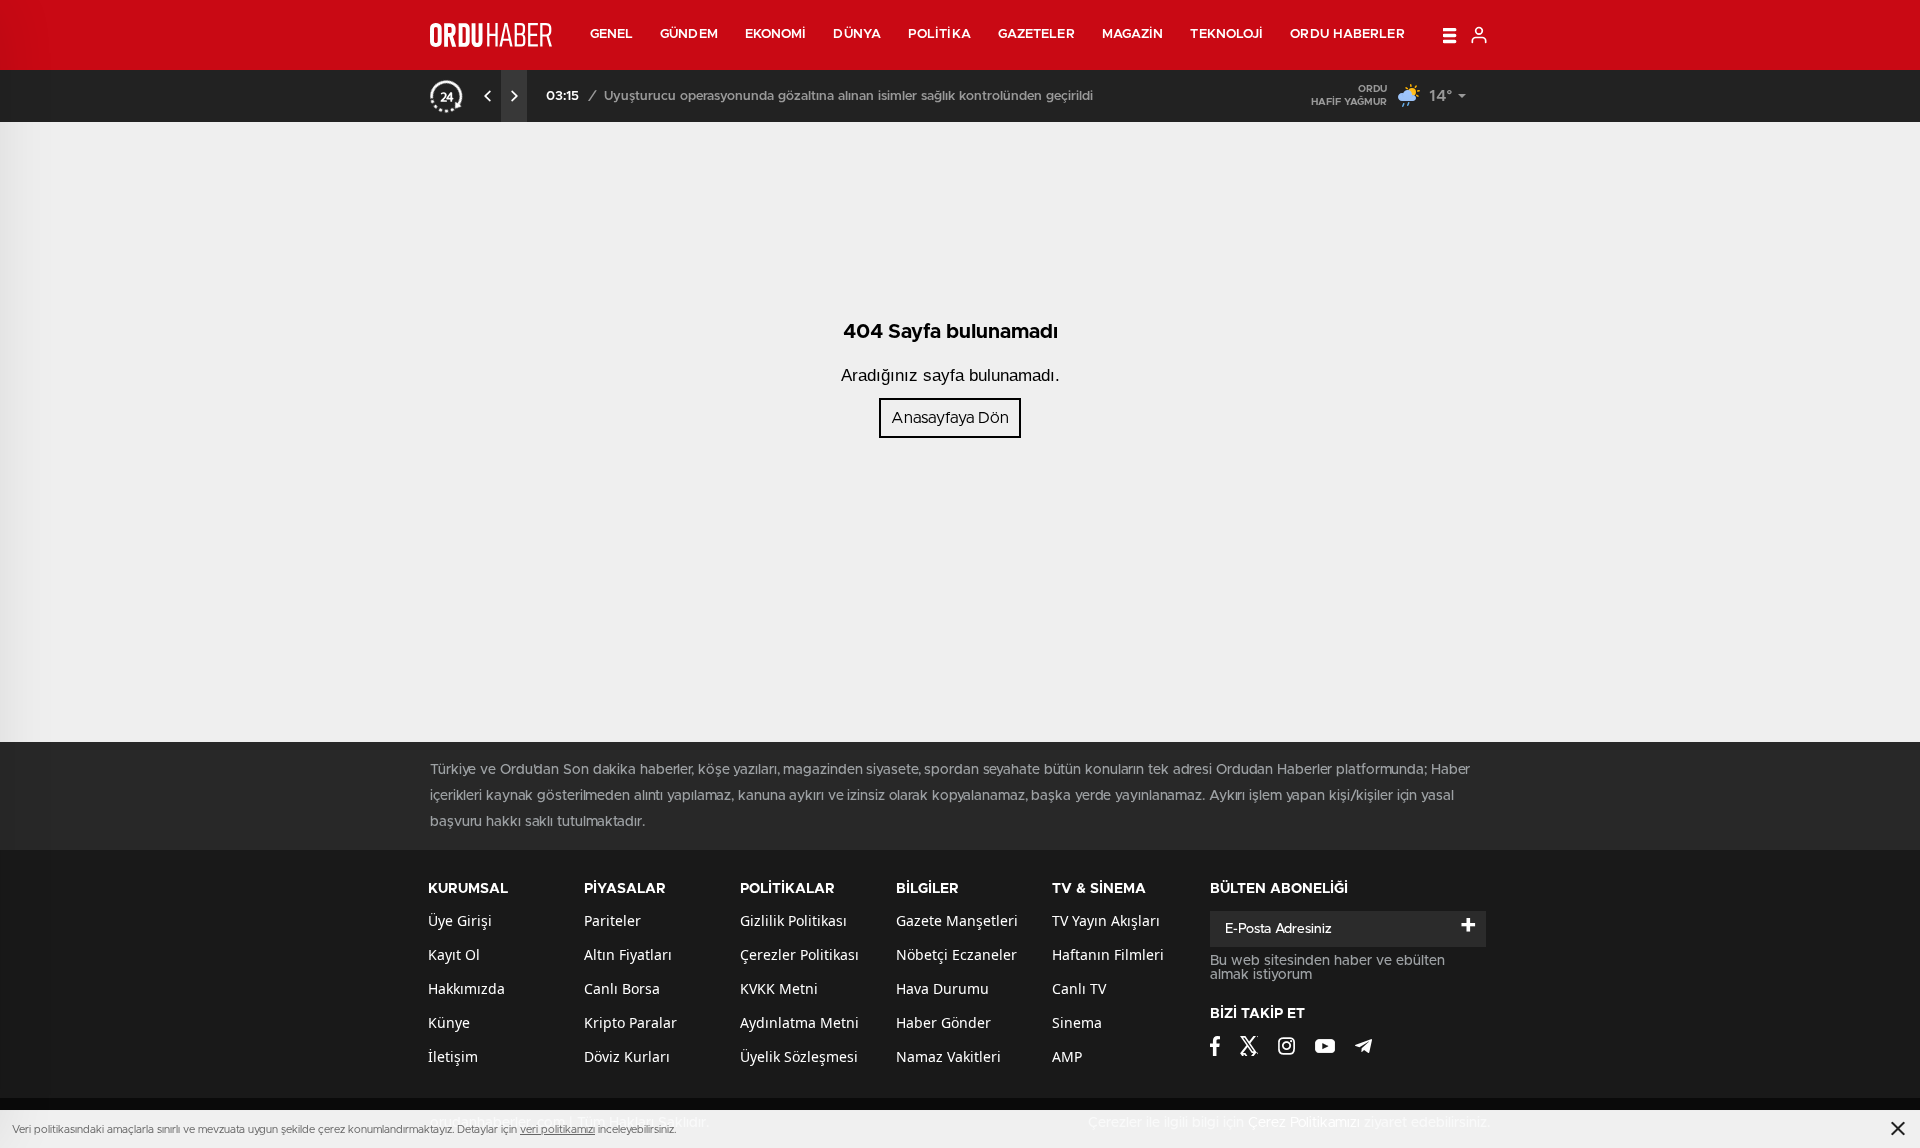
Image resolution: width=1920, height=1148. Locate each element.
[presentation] (488, 96)
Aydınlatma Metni (799, 1022)
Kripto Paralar (630, 1022)
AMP (1067, 1056)
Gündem (689, 34)
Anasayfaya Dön (950, 418)
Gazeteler (1036, 34)
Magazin (1133, 34)
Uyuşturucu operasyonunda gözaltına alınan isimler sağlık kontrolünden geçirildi (848, 96)
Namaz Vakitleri (948, 1056)
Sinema (1077, 1022)
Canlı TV (1079, 988)
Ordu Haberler (1347, 34)
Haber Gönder (943, 1022)
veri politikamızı (557, 1129)
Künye (449, 1022)
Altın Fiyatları (628, 954)
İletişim (453, 1056)
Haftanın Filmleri (1108, 954)
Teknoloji (1226, 34)
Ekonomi (776, 34)
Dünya (857, 34)
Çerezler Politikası (799, 954)
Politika (939, 34)
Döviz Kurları (627, 1056)
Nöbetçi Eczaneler (956, 954)
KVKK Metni (779, 988)
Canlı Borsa (622, 988)
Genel (612, 34)
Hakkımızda (466, 988)
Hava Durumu (942, 988)
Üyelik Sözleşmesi (799, 1056)
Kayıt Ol (454, 954)
